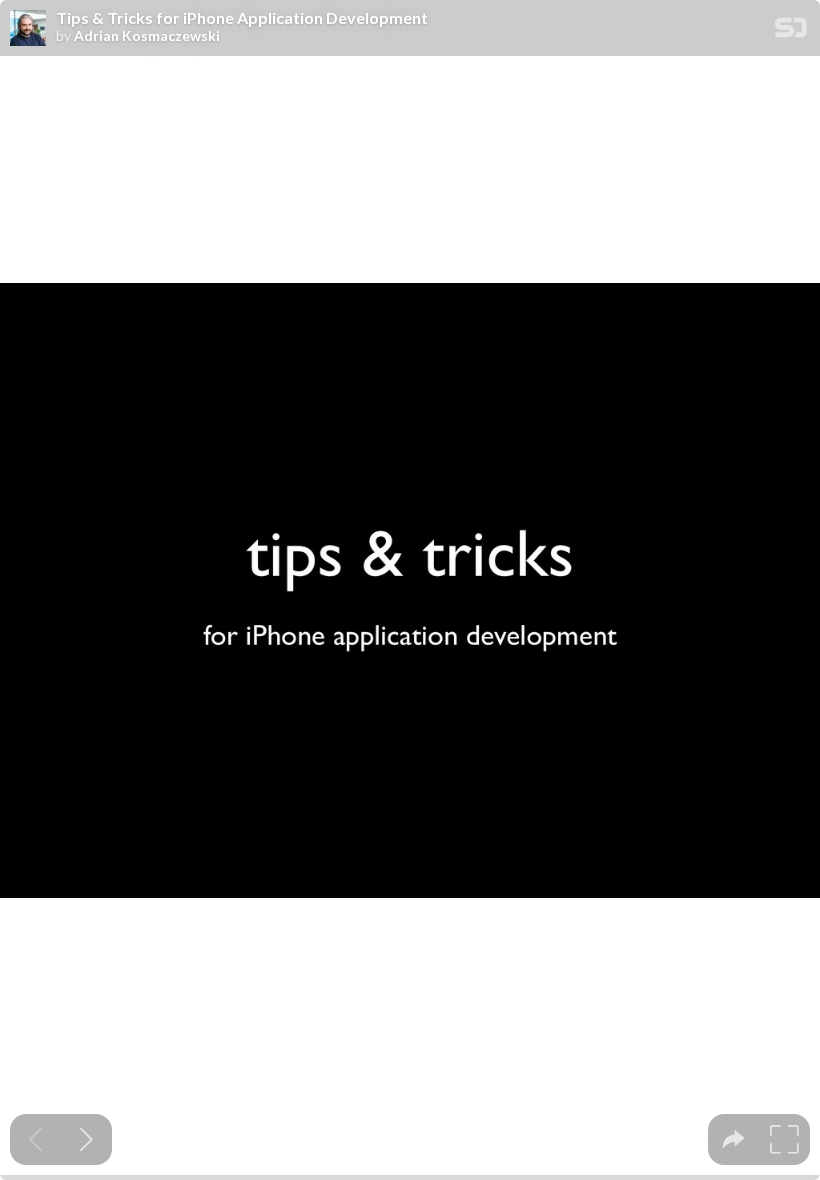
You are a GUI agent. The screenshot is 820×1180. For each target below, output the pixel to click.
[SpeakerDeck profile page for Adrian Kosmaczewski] (28, 29)
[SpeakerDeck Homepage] (791, 31)
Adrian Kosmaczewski (147, 36)
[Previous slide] (35, 1139)
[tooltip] (733, 1139)
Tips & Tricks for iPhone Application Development (242, 18)
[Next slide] (86, 1139)
